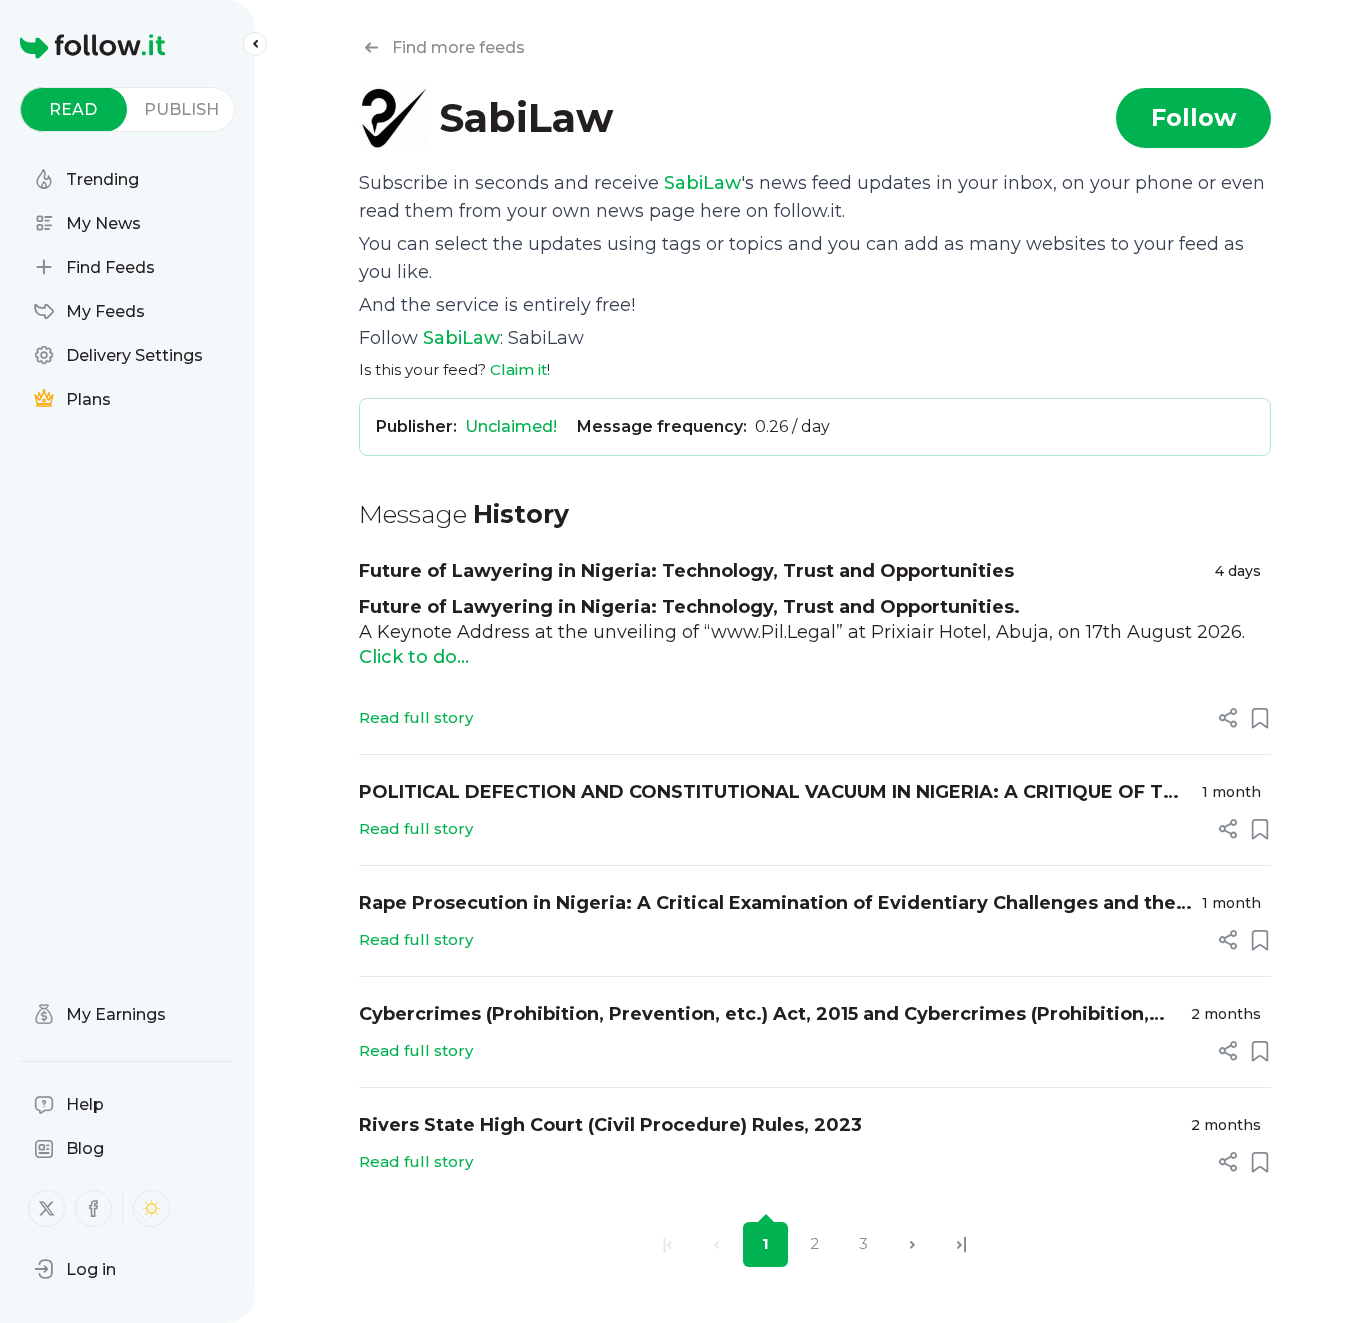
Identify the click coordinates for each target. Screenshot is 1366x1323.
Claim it (518, 369)
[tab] (73, 109)
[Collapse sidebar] (255, 44)
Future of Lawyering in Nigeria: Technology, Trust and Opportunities (686, 571)
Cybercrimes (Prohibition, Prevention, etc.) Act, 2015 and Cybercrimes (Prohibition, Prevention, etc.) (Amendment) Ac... (754, 1015)
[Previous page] (716, 1244)
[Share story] (1228, 718)
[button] (75, 1269)
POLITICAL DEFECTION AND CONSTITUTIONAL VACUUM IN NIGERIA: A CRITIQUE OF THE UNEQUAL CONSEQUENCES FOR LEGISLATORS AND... (774, 793)
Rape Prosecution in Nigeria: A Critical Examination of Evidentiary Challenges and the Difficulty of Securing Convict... (767, 904)
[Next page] (912, 1244)
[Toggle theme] (151, 1208)
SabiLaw (702, 183)
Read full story (416, 717)
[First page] (667, 1244)
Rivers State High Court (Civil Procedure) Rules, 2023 (610, 1125)
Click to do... (414, 657)
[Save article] (1260, 718)
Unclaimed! (511, 426)
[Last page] (961, 1244)
